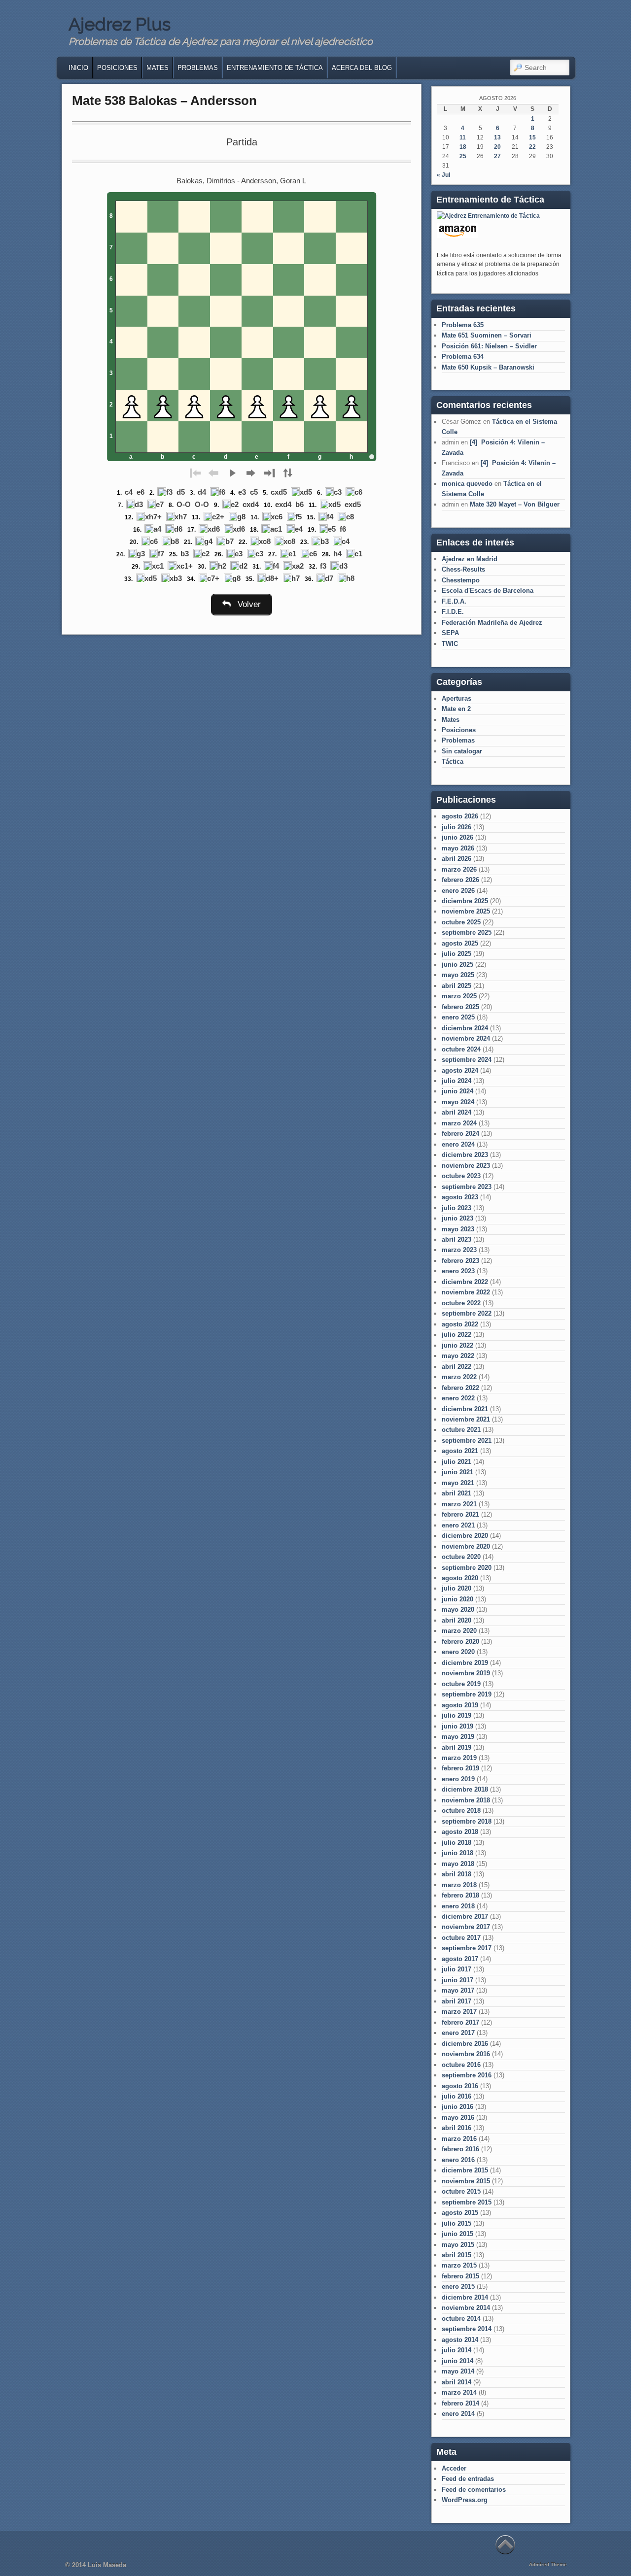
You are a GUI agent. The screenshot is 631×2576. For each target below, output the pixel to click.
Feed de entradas (468, 2479)
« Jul (443, 175)
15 (532, 137)
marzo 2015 (459, 2265)
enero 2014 (458, 2414)
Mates (158, 68)
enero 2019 (458, 1779)
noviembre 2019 (466, 1673)
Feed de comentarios (474, 2490)
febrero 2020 (460, 1642)
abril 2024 (456, 1112)
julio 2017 (456, 1969)
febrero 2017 (460, 2022)
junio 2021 (457, 1472)
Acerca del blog (362, 68)
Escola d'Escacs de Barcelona (488, 591)
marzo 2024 (459, 1123)
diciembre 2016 (465, 2044)
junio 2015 (457, 2234)
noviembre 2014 (466, 2308)
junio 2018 (457, 1853)
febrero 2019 (460, 1768)
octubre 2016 (461, 2065)
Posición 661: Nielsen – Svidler (489, 346)
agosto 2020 (460, 1578)
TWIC (450, 644)
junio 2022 (457, 1345)
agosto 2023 (460, 1197)
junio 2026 (457, 837)
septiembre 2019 (467, 1694)
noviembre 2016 (466, 2054)
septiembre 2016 (467, 2075)
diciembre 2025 (465, 901)
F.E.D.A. (454, 601)
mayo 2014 (458, 2371)
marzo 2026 (459, 869)
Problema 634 (463, 356)
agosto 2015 (460, 2213)
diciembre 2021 (465, 1409)
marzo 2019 (459, 1758)
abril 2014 (456, 2382)
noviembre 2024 (466, 1038)
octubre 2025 (461, 922)
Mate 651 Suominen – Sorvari (487, 335)
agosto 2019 (460, 1705)
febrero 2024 (460, 1134)
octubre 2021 (461, 1430)
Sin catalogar (462, 751)
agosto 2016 (460, 2086)
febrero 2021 (460, 1514)
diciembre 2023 (465, 1155)
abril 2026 (456, 859)
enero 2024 (458, 1144)
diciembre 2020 (465, 1536)
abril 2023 (456, 1239)
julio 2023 (456, 1208)
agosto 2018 (460, 1832)
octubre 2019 (461, 1684)
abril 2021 (456, 1493)
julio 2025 (456, 954)
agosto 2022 (460, 1324)
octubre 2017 (461, 1938)
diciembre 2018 (465, 1789)
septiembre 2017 (467, 1948)
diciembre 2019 (465, 1663)
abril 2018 (456, 1874)
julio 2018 (456, 1843)
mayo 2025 (458, 975)
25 (463, 156)
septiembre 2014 (467, 2329)
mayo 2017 (458, 1990)
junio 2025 (457, 965)
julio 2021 (456, 1462)
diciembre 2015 (465, 2170)
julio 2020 (456, 1588)
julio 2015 (456, 2223)
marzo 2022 (459, 1377)
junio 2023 (457, 1218)
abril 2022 (456, 1367)
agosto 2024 (460, 1070)
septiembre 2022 (467, 1313)
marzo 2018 (459, 1885)
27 (497, 156)
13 (497, 137)
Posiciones (117, 68)
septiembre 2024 (467, 1060)
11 (463, 137)
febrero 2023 (460, 1261)
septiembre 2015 (467, 2202)
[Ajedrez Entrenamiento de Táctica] (488, 216)
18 (463, 147)
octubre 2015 (461, 2191)
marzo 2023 (459, 1250)
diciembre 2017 (465, 1916)
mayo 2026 (458, 848)
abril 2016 (456, 2128)
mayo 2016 (458, 2118)
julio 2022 (456, 1335)
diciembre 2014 (465, 2297)
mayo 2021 (458, 1483)
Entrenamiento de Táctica (275, 68)
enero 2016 (458, 2160)
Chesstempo (461, 580)
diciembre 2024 (465, 1028)
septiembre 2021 (467, 1441)
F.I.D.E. (453, 612)
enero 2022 (458, 1398)
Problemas (198, 68)
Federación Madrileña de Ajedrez (492, 623)
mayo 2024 (458, 1102)
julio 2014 (456, 2350)
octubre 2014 (461, 2319)
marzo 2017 (459, 2012)
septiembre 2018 (467, 1821)
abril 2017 (456, 2001)
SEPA (450, 633)
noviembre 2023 (466, 1166)
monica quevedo (467, 484)
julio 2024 (456, 1081)
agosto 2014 (460, 2340)
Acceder (454, 2468)
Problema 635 (463, 325)
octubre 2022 (461, 1303)
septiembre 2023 (467, 1187)
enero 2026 (458, 891)
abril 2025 (456, 986)
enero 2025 (458, 1017)
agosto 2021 (460, 1451)
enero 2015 (458, 2287)
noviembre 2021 (466, 1419)
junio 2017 (457, 1980)
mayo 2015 (458, 2245)
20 (497, 147)
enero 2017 (458, 2033)
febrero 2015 (460, 2276)
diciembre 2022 (465, 1282)
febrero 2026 (460, 880)
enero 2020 (458, 1652)
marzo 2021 (459, 1504)
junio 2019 (457, 1726)
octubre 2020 (461, 1557)
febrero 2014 (460, 2403)
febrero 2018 (460, 1895)
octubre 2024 (461, 1049)
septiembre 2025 (467, 932)
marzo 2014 (459, 2392)
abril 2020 (456, 1620)
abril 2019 (456, 1747)
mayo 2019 (458, 1737)
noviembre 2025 (466, 911)
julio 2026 (456, 827)
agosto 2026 (460, 816)
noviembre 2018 (466, 1800)
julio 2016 (456, 2096)
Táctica (453, 762)
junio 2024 (457, 1091)
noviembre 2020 (466, 1546)
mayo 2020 (458, 1610)
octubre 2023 (461, 1176)
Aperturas (456, 698)
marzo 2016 (459, 2139)
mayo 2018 (458, 1864)
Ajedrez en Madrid (470, 559)
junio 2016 (457, 2107)
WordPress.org (465, 2500)
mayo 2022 (458, 1356)
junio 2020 (457, 1599)
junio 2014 (457, 2361)
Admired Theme (548, 2564)
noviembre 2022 (466, 1292)
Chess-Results (463, 569)
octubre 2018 (461, 1811)
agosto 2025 (460, 943)
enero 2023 (458, 1271)
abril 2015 (456, 2255)
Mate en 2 (456, 709)
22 (532, 147)
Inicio (78, 68)
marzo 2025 (459, 996)
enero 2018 (458, 1906)
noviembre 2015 (466, 2181)
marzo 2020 (459, 1631)
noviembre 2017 (466, 1927)
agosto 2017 (460, 1959)
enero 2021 (458, 1525)
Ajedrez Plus (120, 24)
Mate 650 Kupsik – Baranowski (488, 367)
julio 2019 (456, 1715)
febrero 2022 (460, 1388)
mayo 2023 (458, 1229)
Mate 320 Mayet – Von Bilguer (515, 504)
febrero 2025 (460, 1007)
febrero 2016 (460, 2149)
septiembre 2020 (467, 1568)
